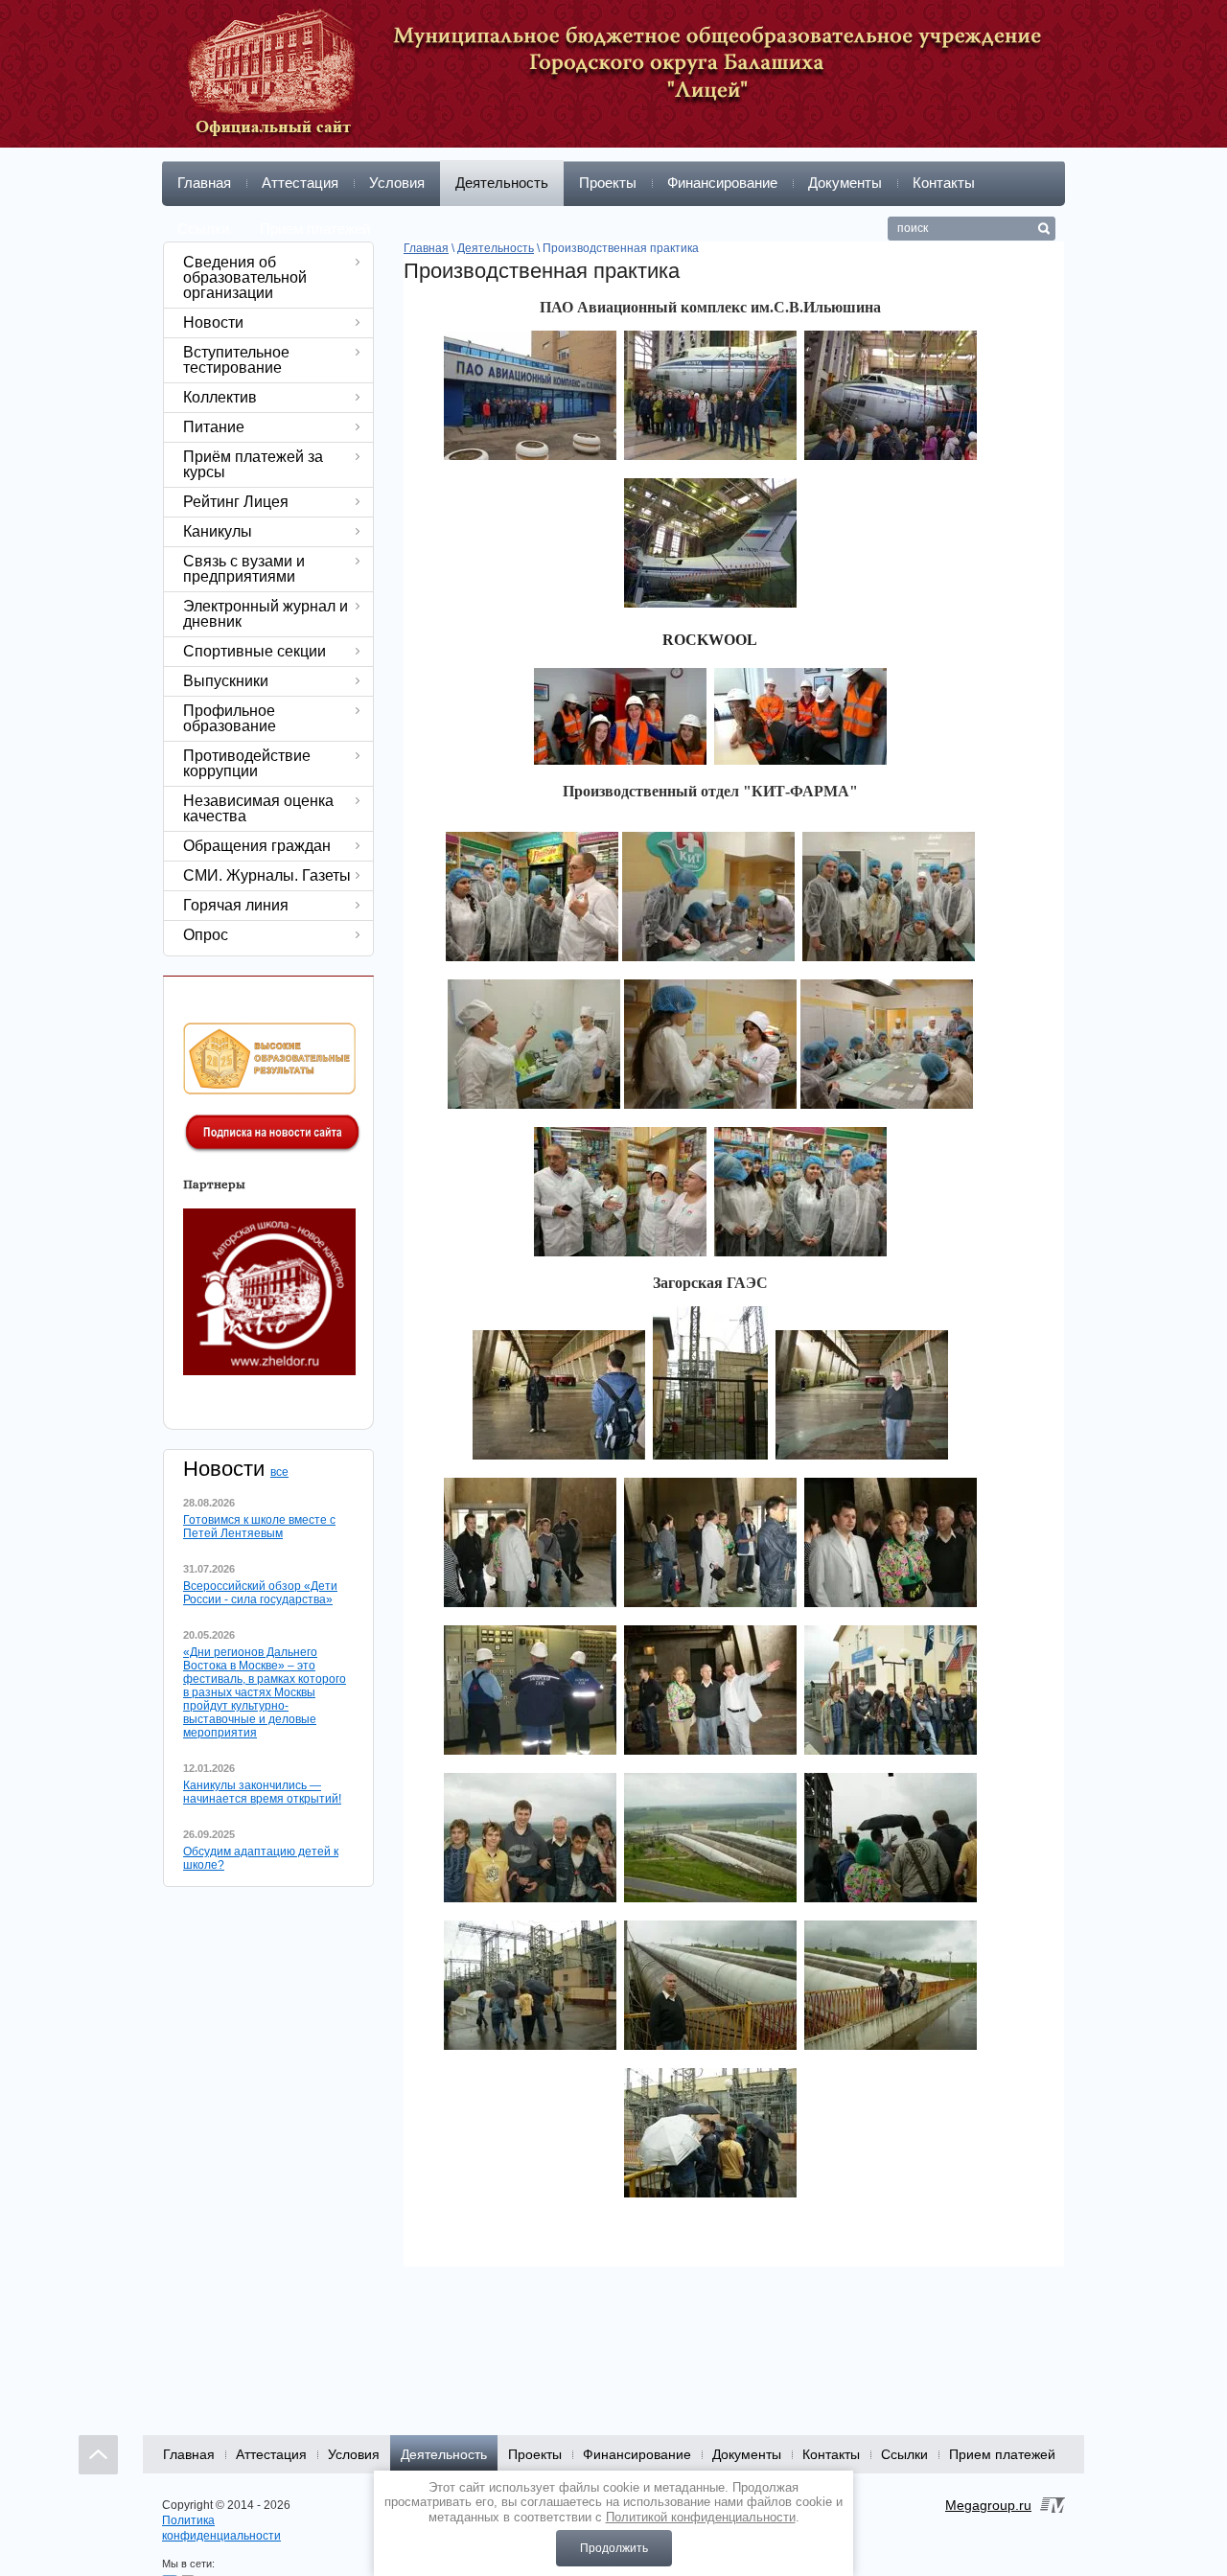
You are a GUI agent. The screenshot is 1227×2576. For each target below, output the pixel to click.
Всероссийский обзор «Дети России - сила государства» (260, 1593)
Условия (397, 183)
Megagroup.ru (988, 2505)
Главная (204, 183)
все (279, 1472)
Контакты (944, 183)
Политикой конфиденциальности (701, 2517)
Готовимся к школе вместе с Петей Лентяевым (259, 1527)
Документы (845, 183)
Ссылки (203, 229)
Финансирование (722, 183)
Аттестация (300, 183)
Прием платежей (315, 229)
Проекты (608, 183)
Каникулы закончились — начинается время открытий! (262, 1792)
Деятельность (502, 183)
